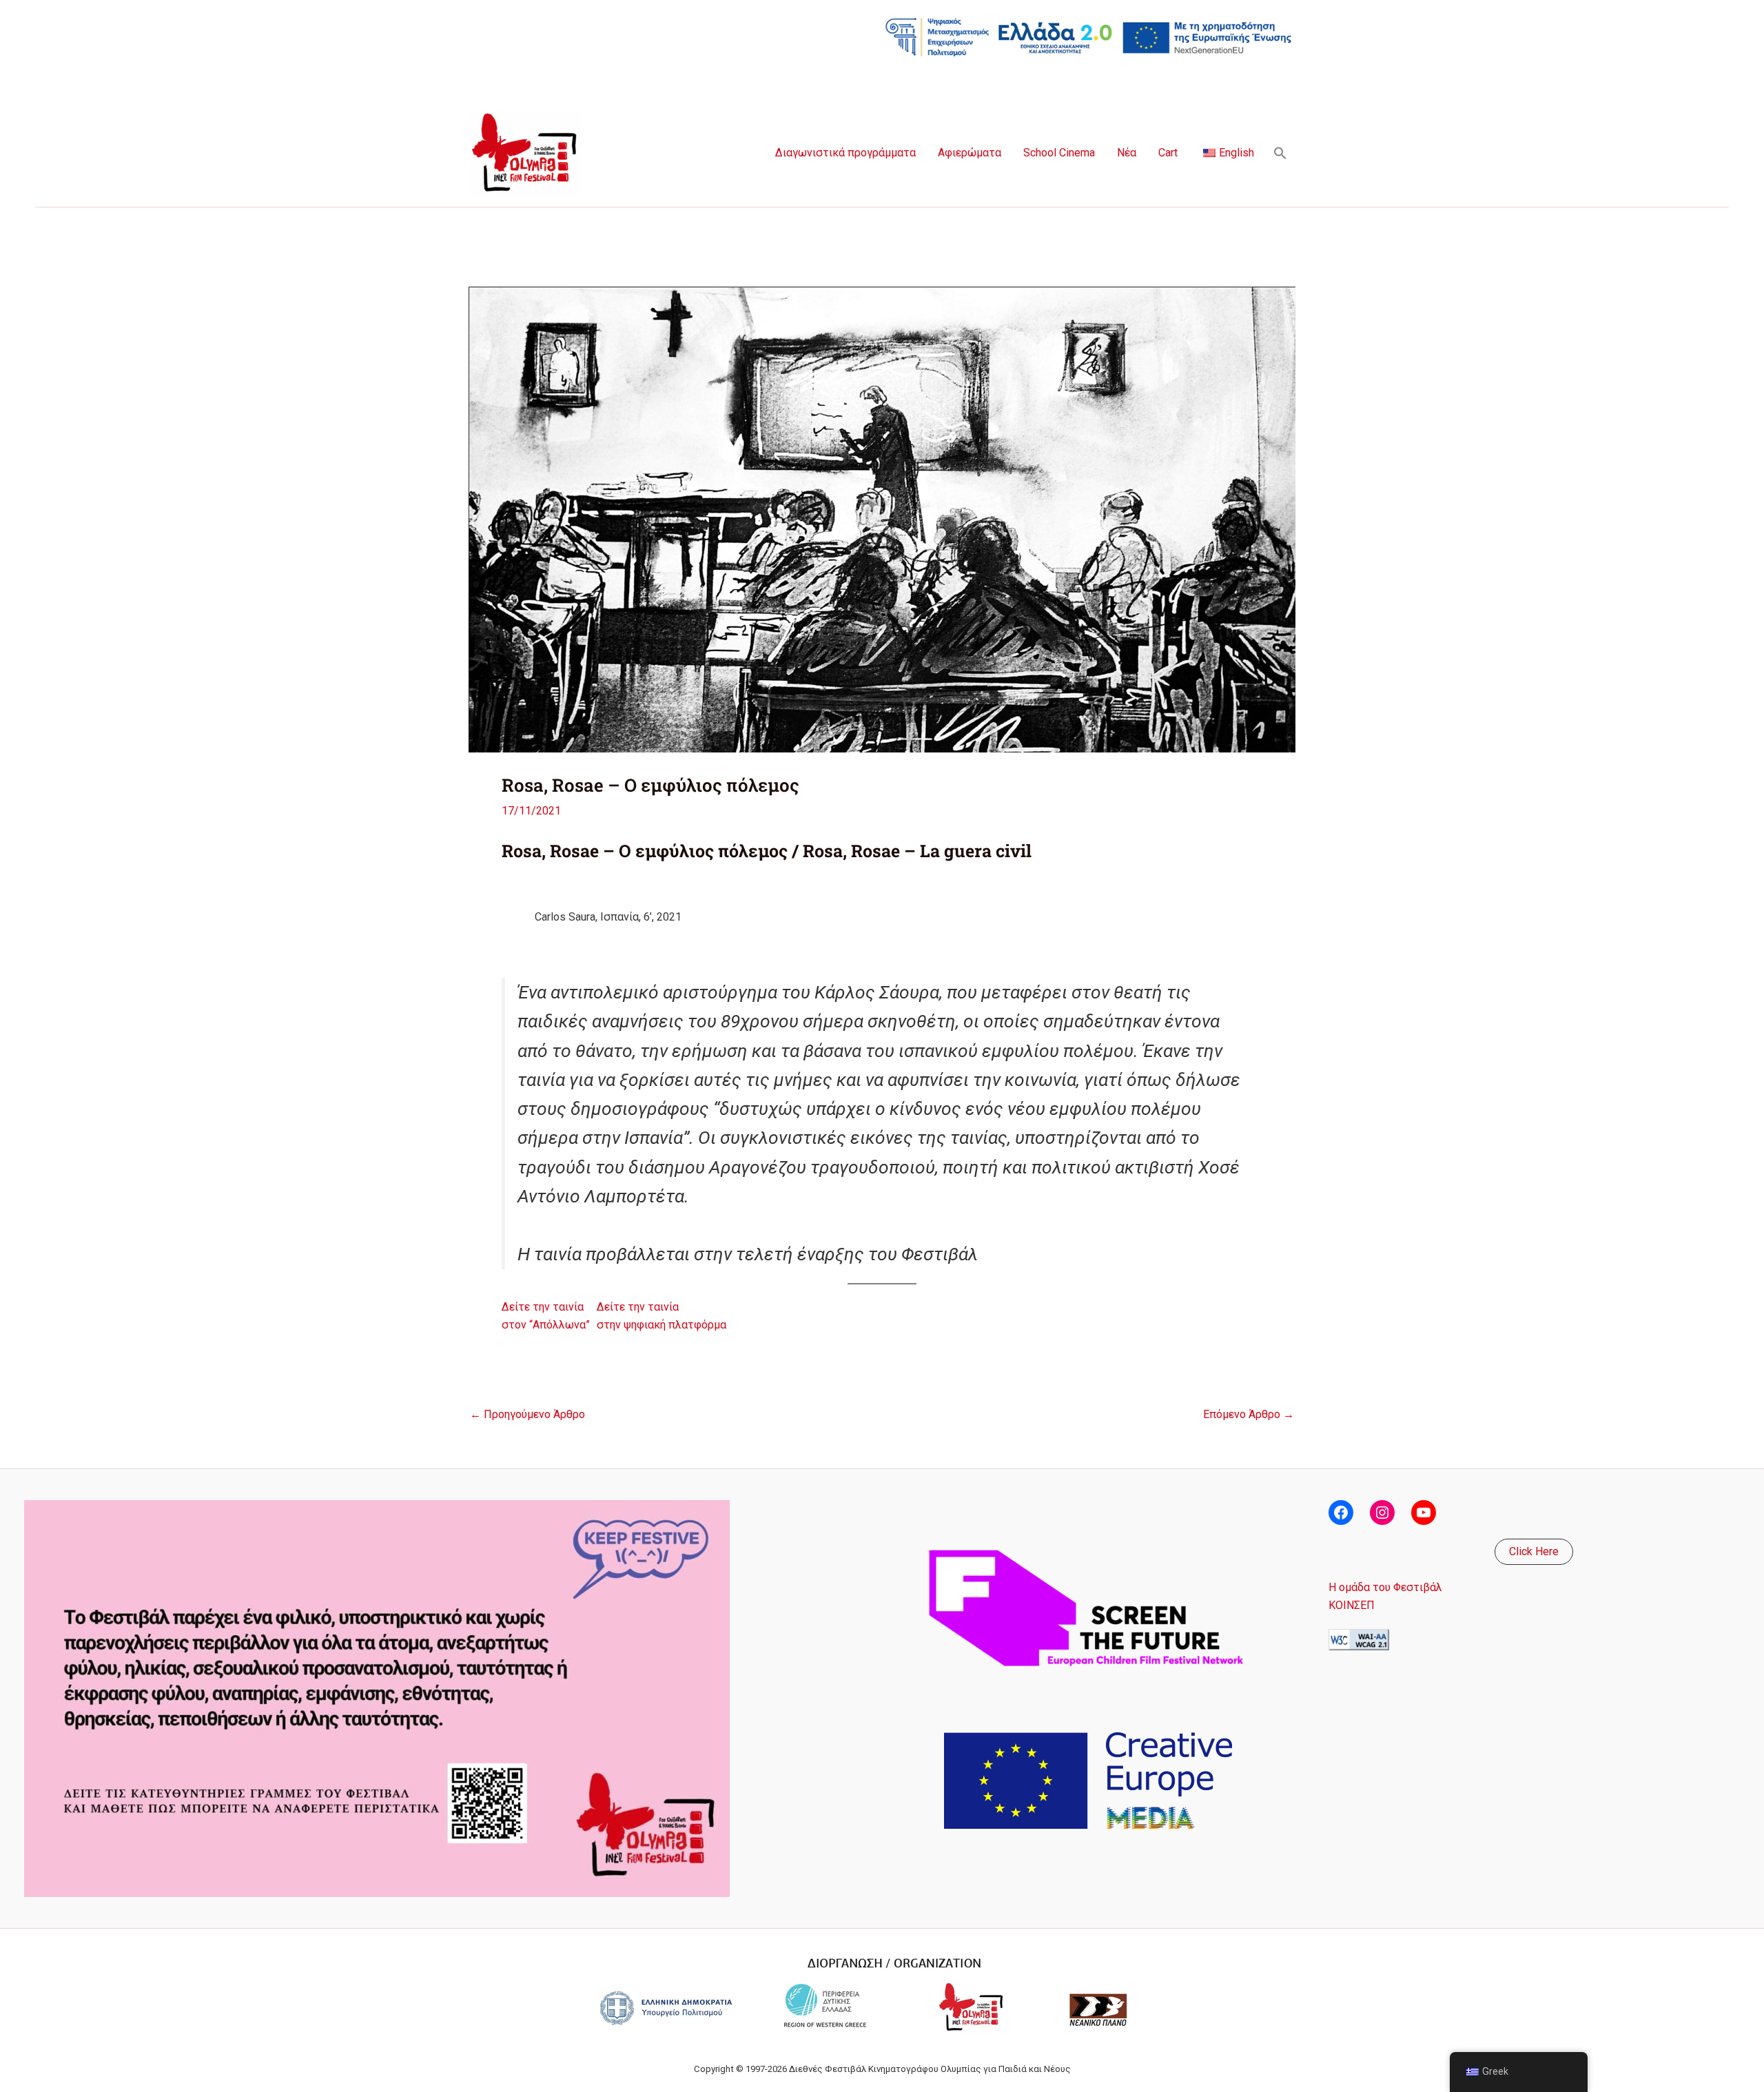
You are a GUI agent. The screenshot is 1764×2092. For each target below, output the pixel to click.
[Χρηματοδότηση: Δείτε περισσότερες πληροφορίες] (1089, 36)
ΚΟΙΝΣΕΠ (1352, 1605)
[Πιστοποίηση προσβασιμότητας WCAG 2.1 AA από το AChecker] (1359, 1638)
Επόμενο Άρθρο (1249, 1415)
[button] (1280, 153)
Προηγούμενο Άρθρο (527, 1415)
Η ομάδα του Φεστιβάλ (1385, 1587)
